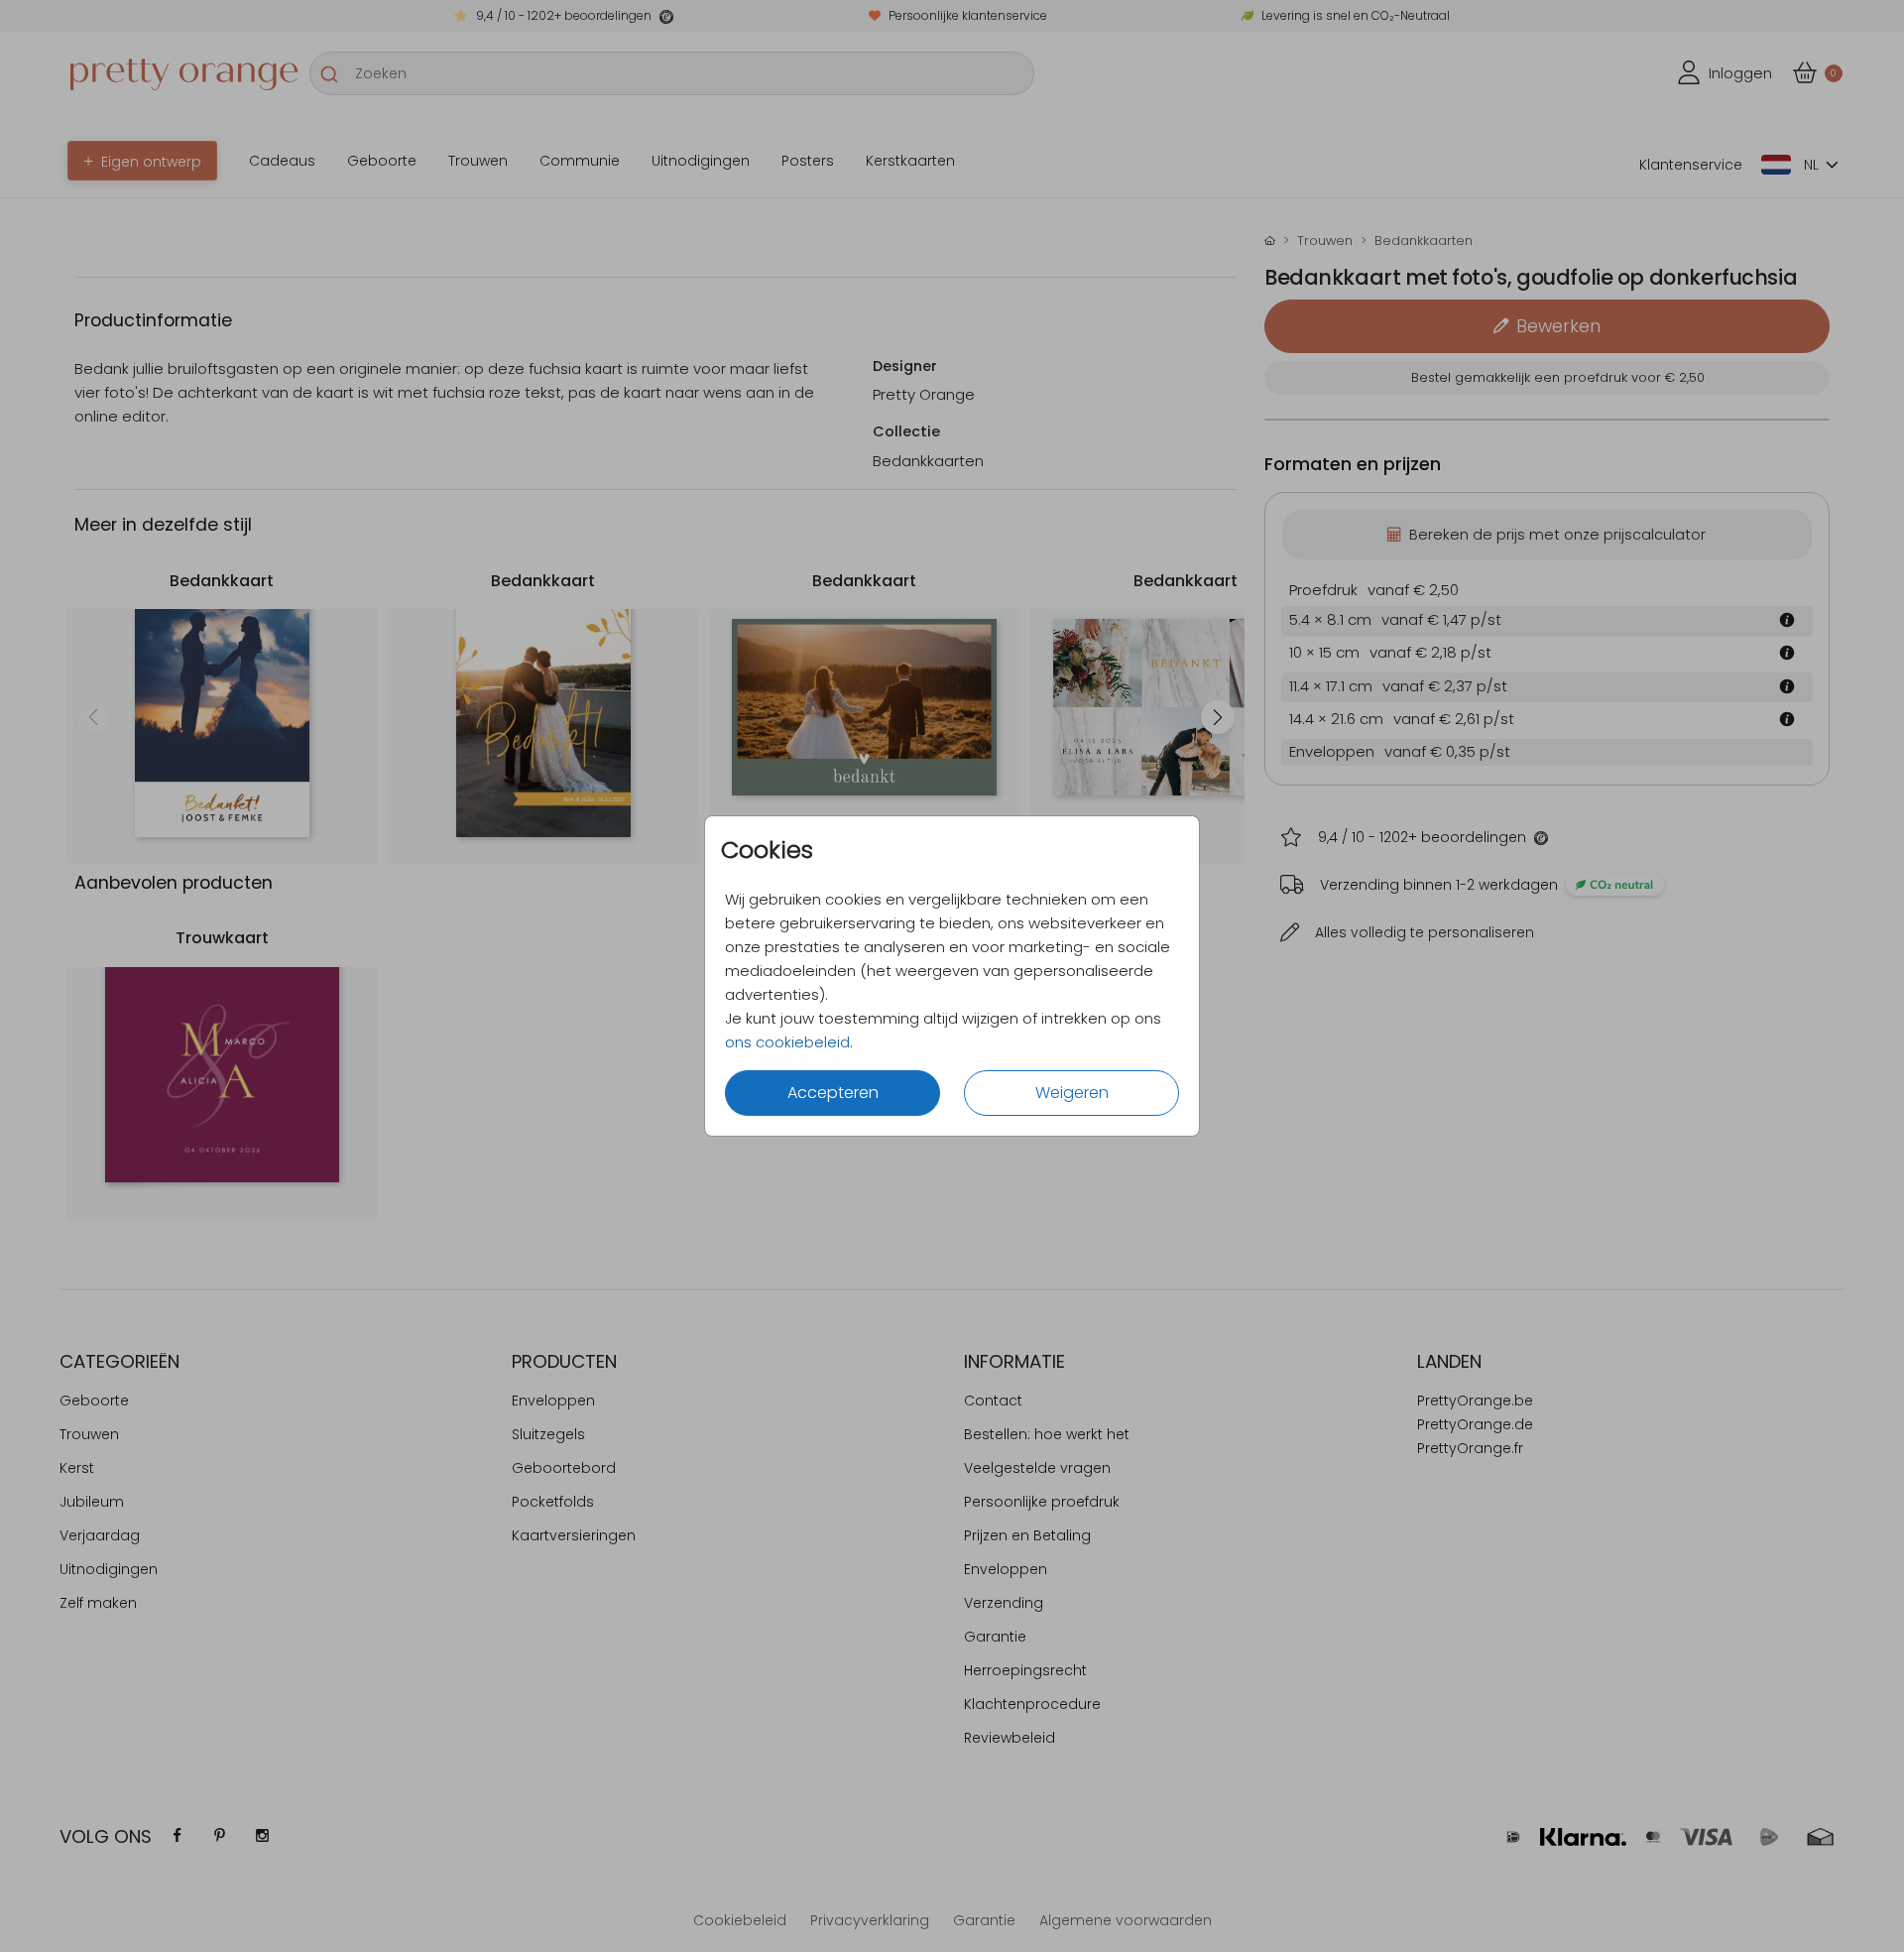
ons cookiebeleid (787, 1042)
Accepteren (833, 1093)
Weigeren (1072, 1093)
